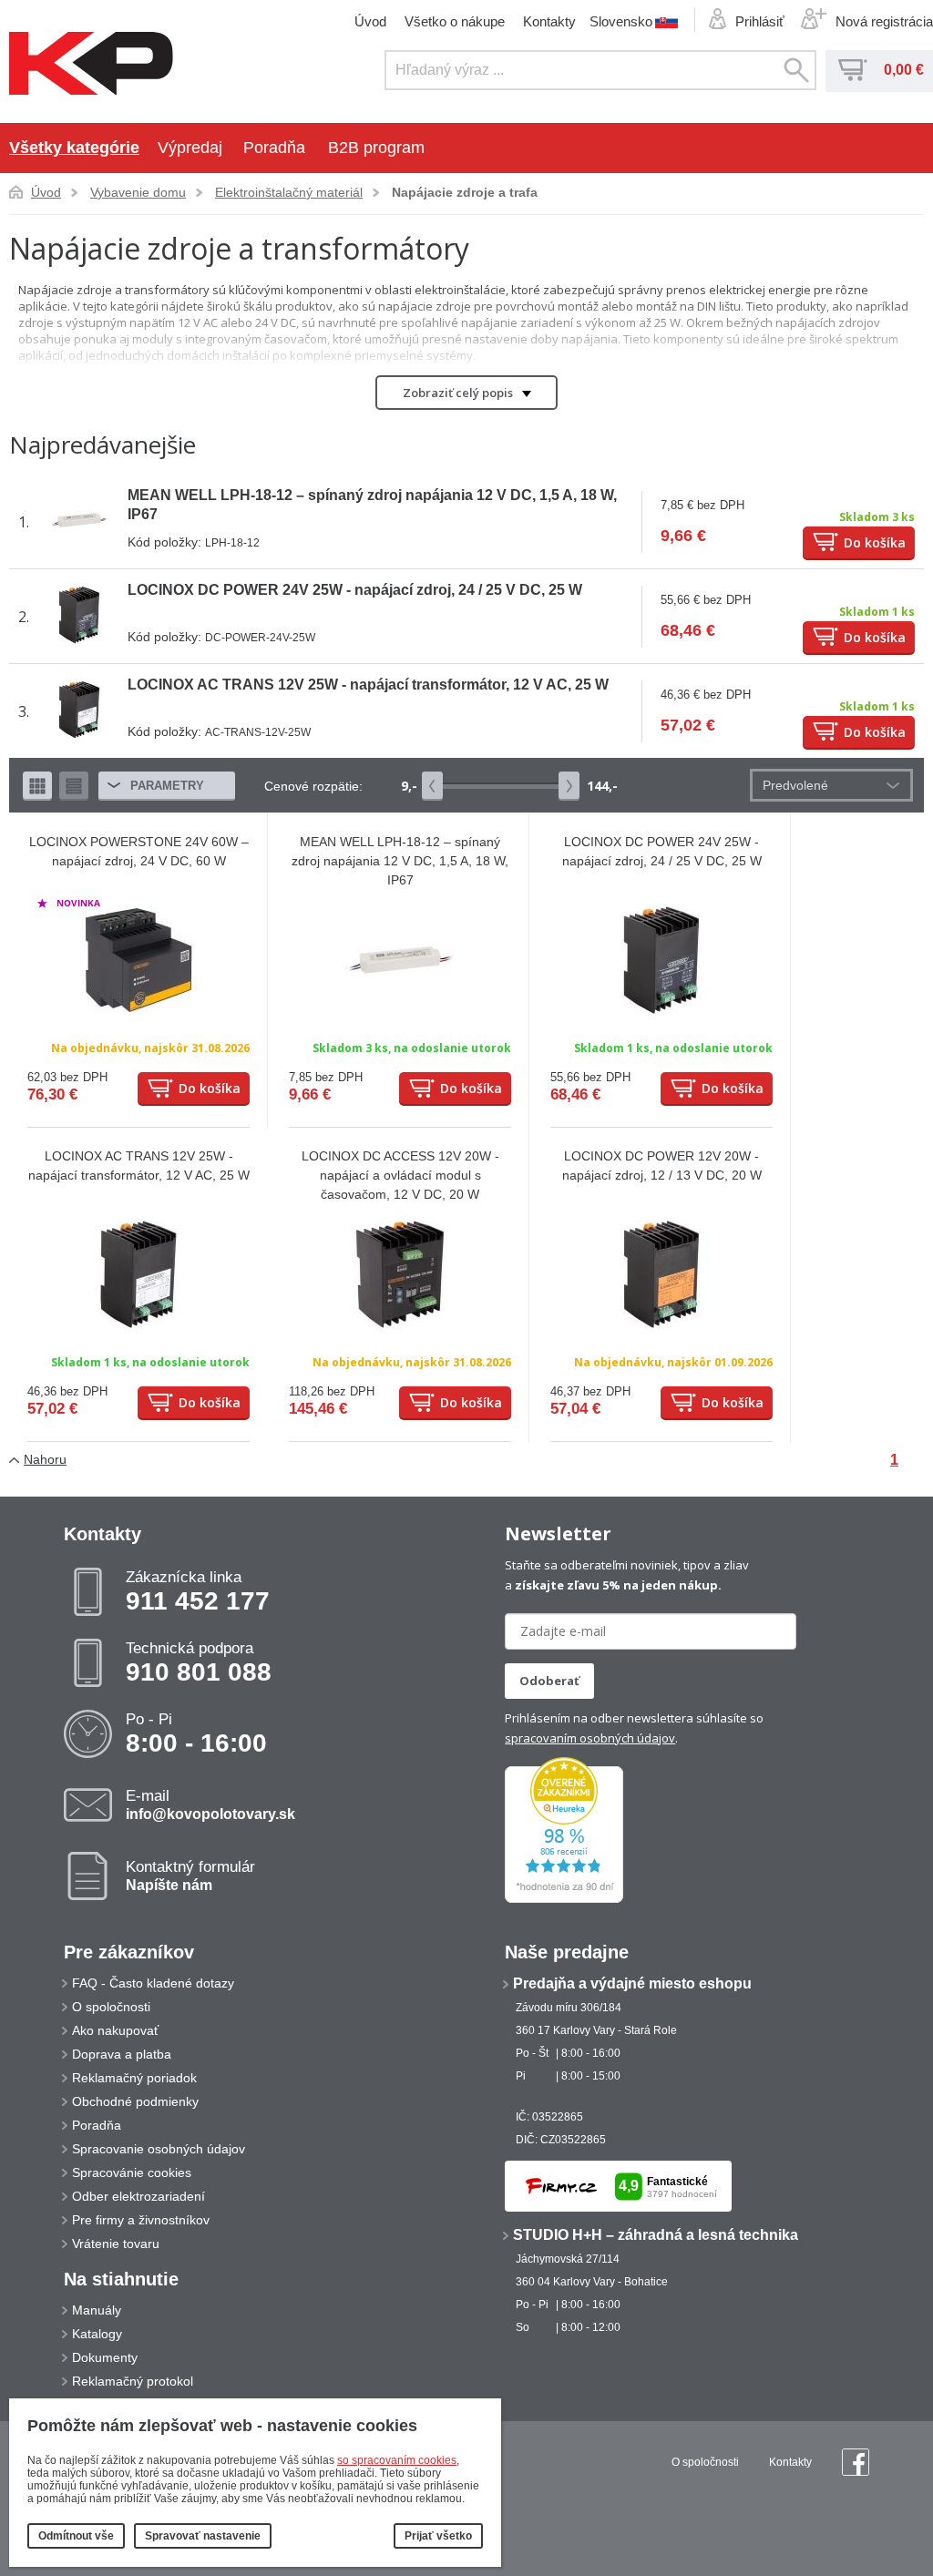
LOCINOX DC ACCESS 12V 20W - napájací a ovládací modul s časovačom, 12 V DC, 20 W (400, 1175)
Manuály (97, 2310)
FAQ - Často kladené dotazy (153, 1983)
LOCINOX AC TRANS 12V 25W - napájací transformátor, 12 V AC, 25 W (368, 685)
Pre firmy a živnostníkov (141, 2220)
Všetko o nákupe (455, 21)
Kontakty (549, 21)
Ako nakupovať (115, 2030)
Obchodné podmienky (135, 2101)
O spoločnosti (111, 2007)
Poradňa (274, 148)
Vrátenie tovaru (116, 2244)
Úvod (370, 21)
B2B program (376, 148)
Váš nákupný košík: (853, 70)
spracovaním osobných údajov (590, 1738)
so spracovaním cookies (397, 2460)
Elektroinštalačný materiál (289, 192)
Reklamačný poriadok (134, 2078)
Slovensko (621, 21)
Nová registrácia (884, 21)
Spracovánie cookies (132, 2172)
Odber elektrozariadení (138, 2196)
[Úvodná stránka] (91, 65)
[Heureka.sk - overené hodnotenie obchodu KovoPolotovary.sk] (564, 1899)
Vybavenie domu (138, 192)
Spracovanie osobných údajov (159, 2149)
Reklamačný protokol (133, 2381)
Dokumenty (105, 2357)
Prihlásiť (760, 21)
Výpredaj (190, 148)
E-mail (210, 1804)
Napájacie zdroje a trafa (465, 192)
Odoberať (549, 1681)
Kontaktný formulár (190, 1876)
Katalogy (97, 2334)
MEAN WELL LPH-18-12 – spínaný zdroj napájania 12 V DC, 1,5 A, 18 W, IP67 (400, 861)
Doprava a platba (122, 2054)
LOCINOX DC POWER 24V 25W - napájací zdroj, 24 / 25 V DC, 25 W (355, 590)
